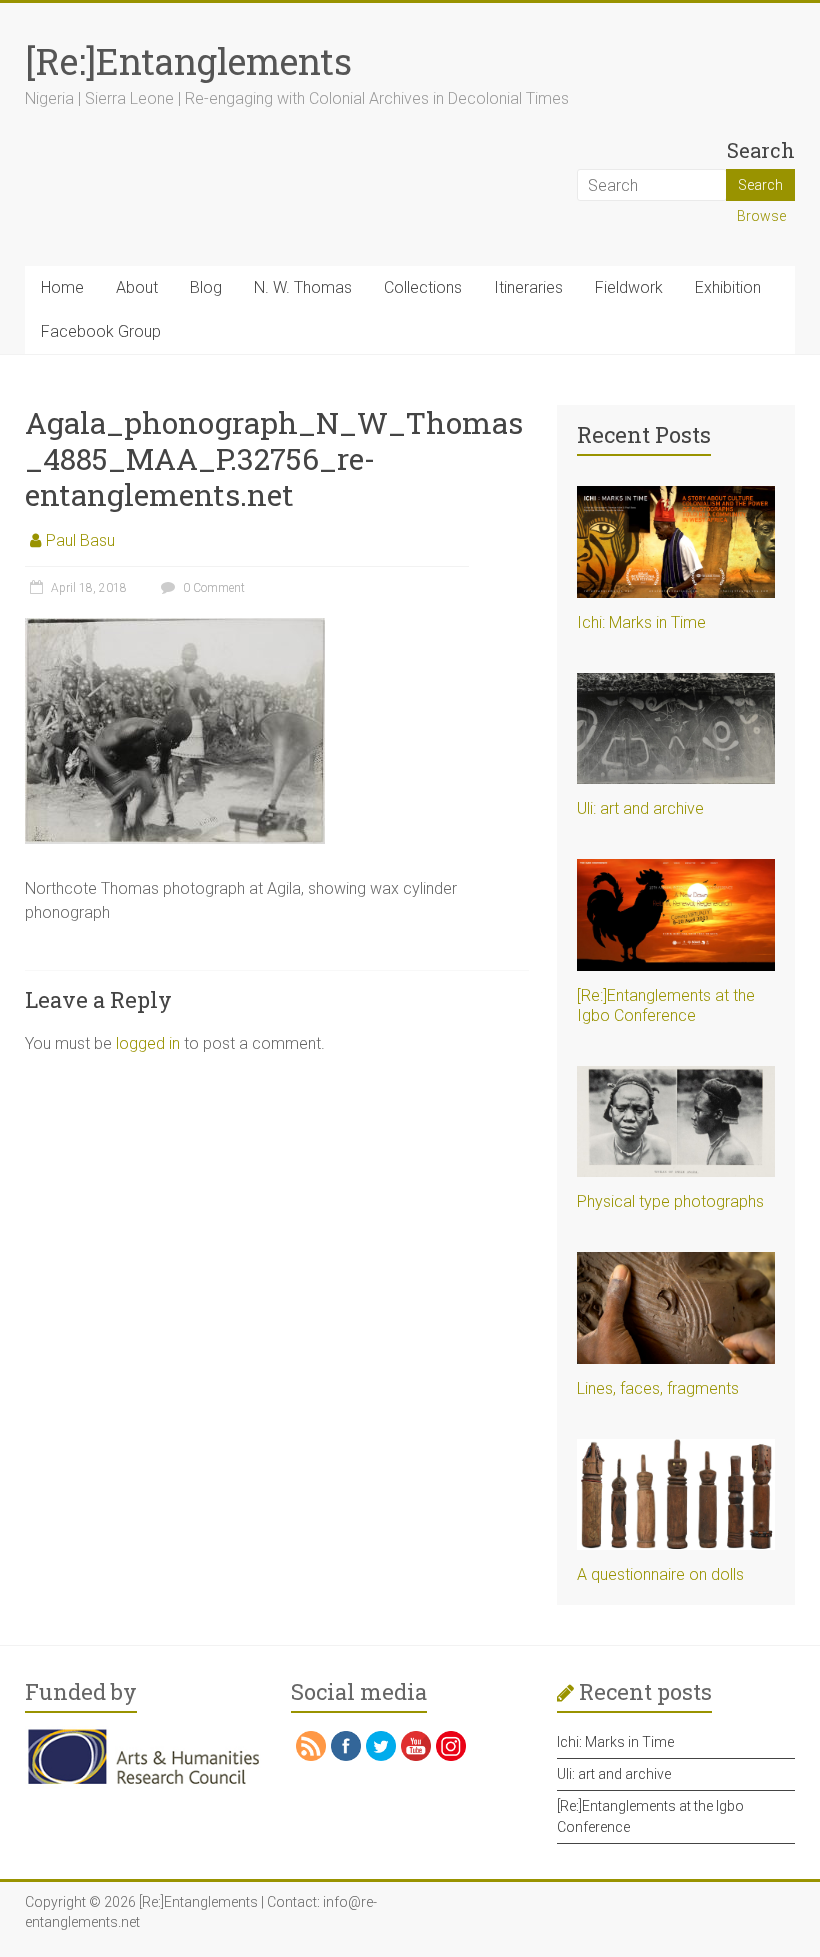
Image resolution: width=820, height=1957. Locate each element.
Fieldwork (629, 287)
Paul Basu (80, 540)
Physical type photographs (670, 1201)
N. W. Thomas (303, 287)
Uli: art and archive (640, 808)
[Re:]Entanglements (188, 61)
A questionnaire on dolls (660, 1574)
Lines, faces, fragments (658, 1388)
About (137, 287)
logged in (148, 1043)
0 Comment (212, 588)
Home (62, 287)
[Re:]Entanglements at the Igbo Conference (666, 1005)
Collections (423, 287)
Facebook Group (101, 331)
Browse (761, 216)
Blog (206, 287)
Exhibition (728, 287)
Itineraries (528, 287)
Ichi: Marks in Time (641, 622)
